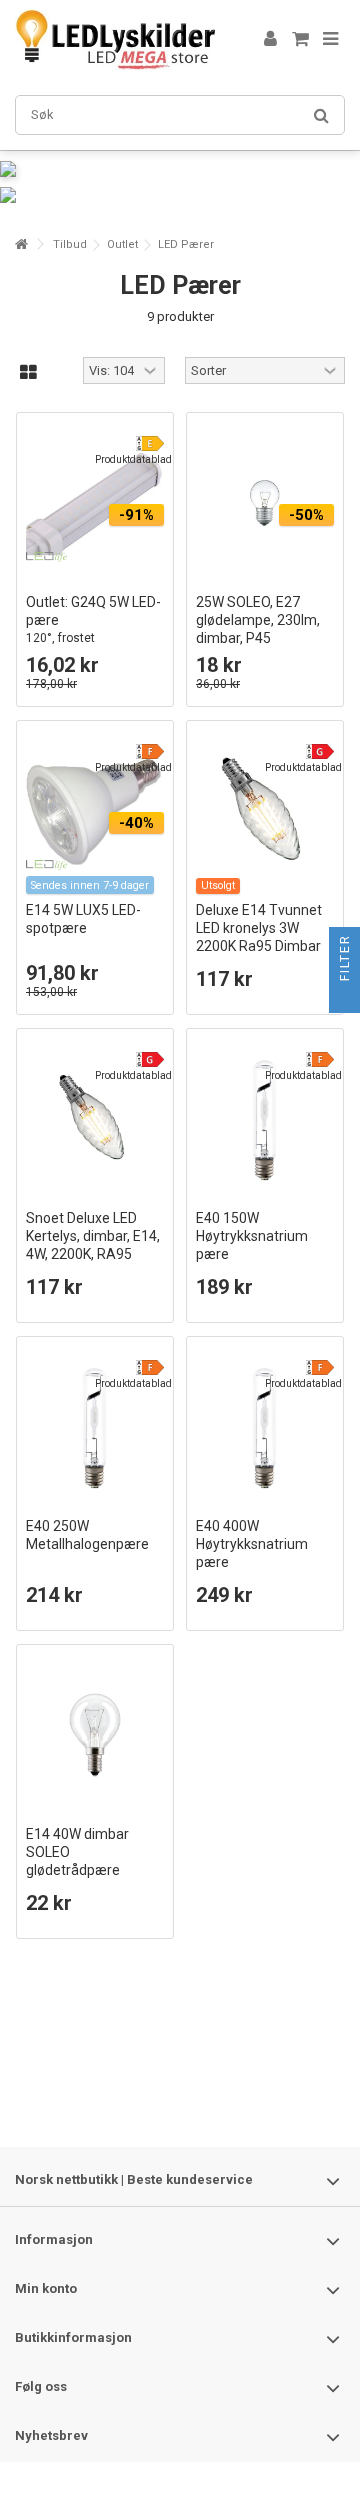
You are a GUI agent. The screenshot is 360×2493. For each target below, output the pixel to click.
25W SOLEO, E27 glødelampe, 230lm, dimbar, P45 (258, 620)
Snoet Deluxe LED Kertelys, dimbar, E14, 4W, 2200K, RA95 (93, 1236)
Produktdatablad (133, 459)
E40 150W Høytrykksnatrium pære (252, 1236)
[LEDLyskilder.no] (115, 40)
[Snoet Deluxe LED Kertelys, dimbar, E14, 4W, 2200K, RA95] (95, 1119)
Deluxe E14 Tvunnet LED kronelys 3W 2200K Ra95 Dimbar (259, 928)
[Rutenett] (28, 373)
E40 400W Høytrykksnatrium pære (252, 1544)
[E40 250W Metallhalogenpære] (95, 1427)
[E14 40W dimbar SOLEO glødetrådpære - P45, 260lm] (95, 1735)
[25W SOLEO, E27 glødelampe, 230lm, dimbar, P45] (265, 503)
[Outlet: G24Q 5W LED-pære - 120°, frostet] (95, 503)
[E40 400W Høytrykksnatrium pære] (265, 1427)
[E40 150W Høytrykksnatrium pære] (265, 1119)
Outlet (122, 244)
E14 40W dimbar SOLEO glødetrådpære (77, 1860)
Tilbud (70, 244)
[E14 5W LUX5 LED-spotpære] (95, 811)
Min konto (46, 2288)
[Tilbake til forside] (21, 244)
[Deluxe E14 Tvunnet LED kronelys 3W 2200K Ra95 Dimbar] (265, 811)
